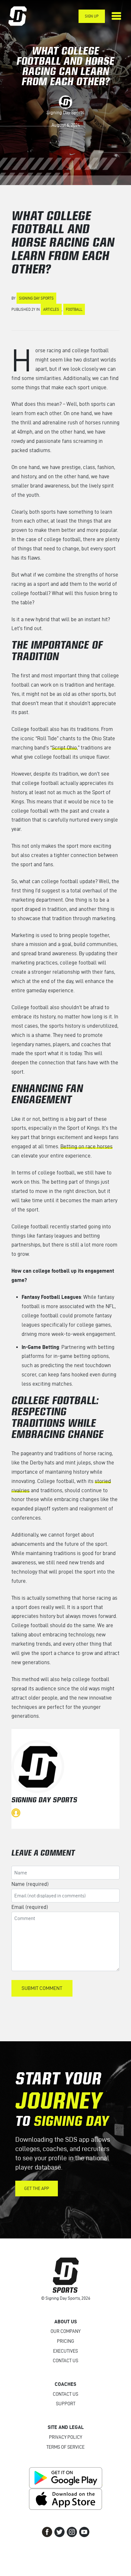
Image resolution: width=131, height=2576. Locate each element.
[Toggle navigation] (116, 16)
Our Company (65, 2331)
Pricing (65, 2341)
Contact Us (65, 2361)
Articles (51, 309)
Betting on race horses (86, 1146)
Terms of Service (65, 2447)
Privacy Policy (65, 2437)
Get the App (37, 2189)
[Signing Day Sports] (22, 16)
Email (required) (30, 1907)
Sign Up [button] (92, 16)
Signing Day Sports (65, 113)
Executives (65, 2351)
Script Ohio (64, 748)
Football (74, 309)
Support (66, 2404)
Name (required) (30, 1884)
